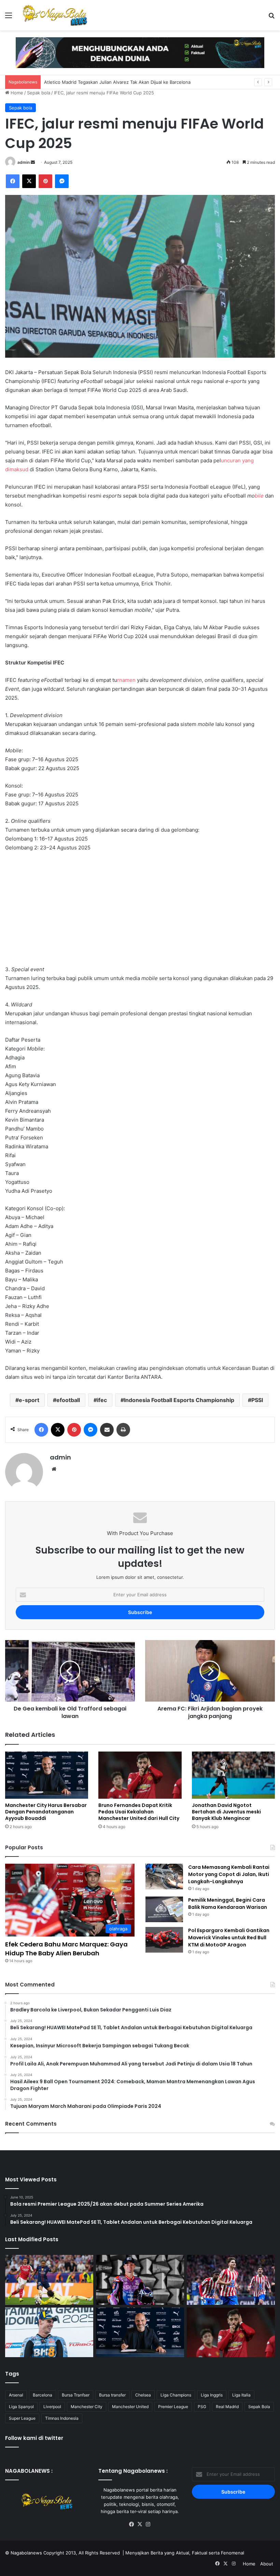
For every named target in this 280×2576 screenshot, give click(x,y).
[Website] (54, 1469)
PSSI (257, 1400)
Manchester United (130, 2407)
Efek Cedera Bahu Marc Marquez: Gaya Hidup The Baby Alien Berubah (66, 1948)
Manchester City (87, 2407)
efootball (68, 1400)
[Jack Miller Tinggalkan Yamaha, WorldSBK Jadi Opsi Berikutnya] (140, 2280)
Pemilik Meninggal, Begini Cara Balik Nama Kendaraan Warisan (228, 1904)
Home (16, 93)
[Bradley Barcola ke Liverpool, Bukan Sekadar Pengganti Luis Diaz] (49, 2280)
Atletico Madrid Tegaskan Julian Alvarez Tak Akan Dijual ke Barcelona (117, 82)
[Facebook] (13, 181)
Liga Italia (241, 2395)
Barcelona (43, 2395)
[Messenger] (62, 181)
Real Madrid (227, 2407)
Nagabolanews (26, 2553)
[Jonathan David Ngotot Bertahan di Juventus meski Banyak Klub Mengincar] (233, 1775)
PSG (202, 2407)
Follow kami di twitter (34, 2438)
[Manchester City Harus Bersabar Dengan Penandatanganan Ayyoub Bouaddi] (47, 1775)
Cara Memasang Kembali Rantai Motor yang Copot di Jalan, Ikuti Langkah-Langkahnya (229, 1874)
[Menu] (9, 18)
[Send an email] (33, 162)
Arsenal (16, 2395)
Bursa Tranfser (76, 2395)
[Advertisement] (140, 909)
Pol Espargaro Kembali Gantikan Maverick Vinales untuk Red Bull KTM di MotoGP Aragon (229, 1938)
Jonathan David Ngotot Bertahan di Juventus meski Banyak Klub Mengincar (226, 1812)
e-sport (29, 1400)
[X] (29, 181)
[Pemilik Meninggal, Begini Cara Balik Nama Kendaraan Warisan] (164, 1909)
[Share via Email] (107, 1430)
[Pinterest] (45, 181)
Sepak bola (39, 93)
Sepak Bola (259, 2407)
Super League (22, 2418)
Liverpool (52, 2407)
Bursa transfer (112, 2395)
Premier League (173, 2407)
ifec (102, 1400)
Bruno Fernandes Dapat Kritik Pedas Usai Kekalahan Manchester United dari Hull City (139, 1812)
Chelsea (143, 2395)
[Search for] (271, 18)
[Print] (123, 1430)
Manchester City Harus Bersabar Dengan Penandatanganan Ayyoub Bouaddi (46, 1812)
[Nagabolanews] (55, 15)
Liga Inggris (212, 2395)
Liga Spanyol (21, 2407)
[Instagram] (148, 2524)
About (267, 2564)
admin (24, 162)
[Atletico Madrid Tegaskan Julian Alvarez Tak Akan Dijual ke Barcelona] (231, 2280)
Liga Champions (176, 2395)
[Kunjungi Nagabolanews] (140, 52)
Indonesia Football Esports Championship (179, 1400)
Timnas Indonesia (62, 2418)
